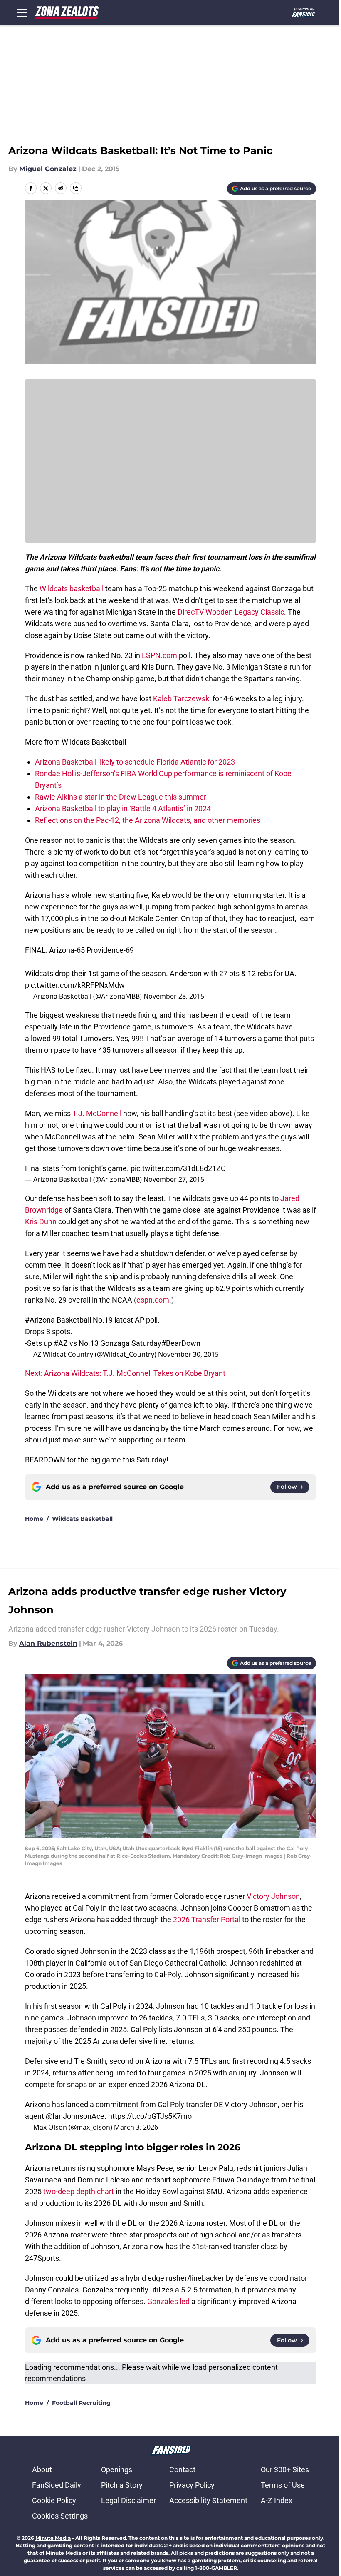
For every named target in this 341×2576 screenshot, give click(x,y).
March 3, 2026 (136, 2127)
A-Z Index (277, 2500)
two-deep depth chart (79, 2191)
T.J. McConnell (97, 1113)
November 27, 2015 (174, 1179)
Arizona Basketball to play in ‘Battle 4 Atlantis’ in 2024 (123, 808)
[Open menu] (22, 12)
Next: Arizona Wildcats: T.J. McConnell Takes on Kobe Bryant (125, 1373)
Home (34, 1519)
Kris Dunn (41, 1222)
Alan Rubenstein (48, 1643)
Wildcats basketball (72, 589)
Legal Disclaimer (128, 2500)
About (42, 2470)
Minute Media (53, 2538)
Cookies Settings (60, 2516)
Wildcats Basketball (82, 1519)
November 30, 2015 (188, 1354)
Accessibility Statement (208, 2500)
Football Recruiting (81, 2403)
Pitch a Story (122, 2485)
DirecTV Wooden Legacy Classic (231, 612)
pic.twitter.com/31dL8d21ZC (178, 1168)
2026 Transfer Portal (207, 1920)
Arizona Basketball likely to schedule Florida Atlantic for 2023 (135, 762)
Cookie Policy (54, 2500)
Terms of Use (283, 2485)
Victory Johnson (273, 1896)
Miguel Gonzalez (48, 169)
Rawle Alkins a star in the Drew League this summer (121, 797)
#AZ (61, 1343)
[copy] (76, 188)
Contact (182, 2470)
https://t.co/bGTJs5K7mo (150, 2116)
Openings (117, 2470)
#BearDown (181, 1343)
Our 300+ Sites (285, 2470)
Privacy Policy (192, 2485)
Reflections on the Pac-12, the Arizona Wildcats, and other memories (148, 820)
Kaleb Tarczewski (182, 699)
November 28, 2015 (174, 996)
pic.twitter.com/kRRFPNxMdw (75, 985)
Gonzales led (168, 2301)
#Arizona (40, 1320)
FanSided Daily (57, 2485)
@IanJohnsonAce (75, 2116)
